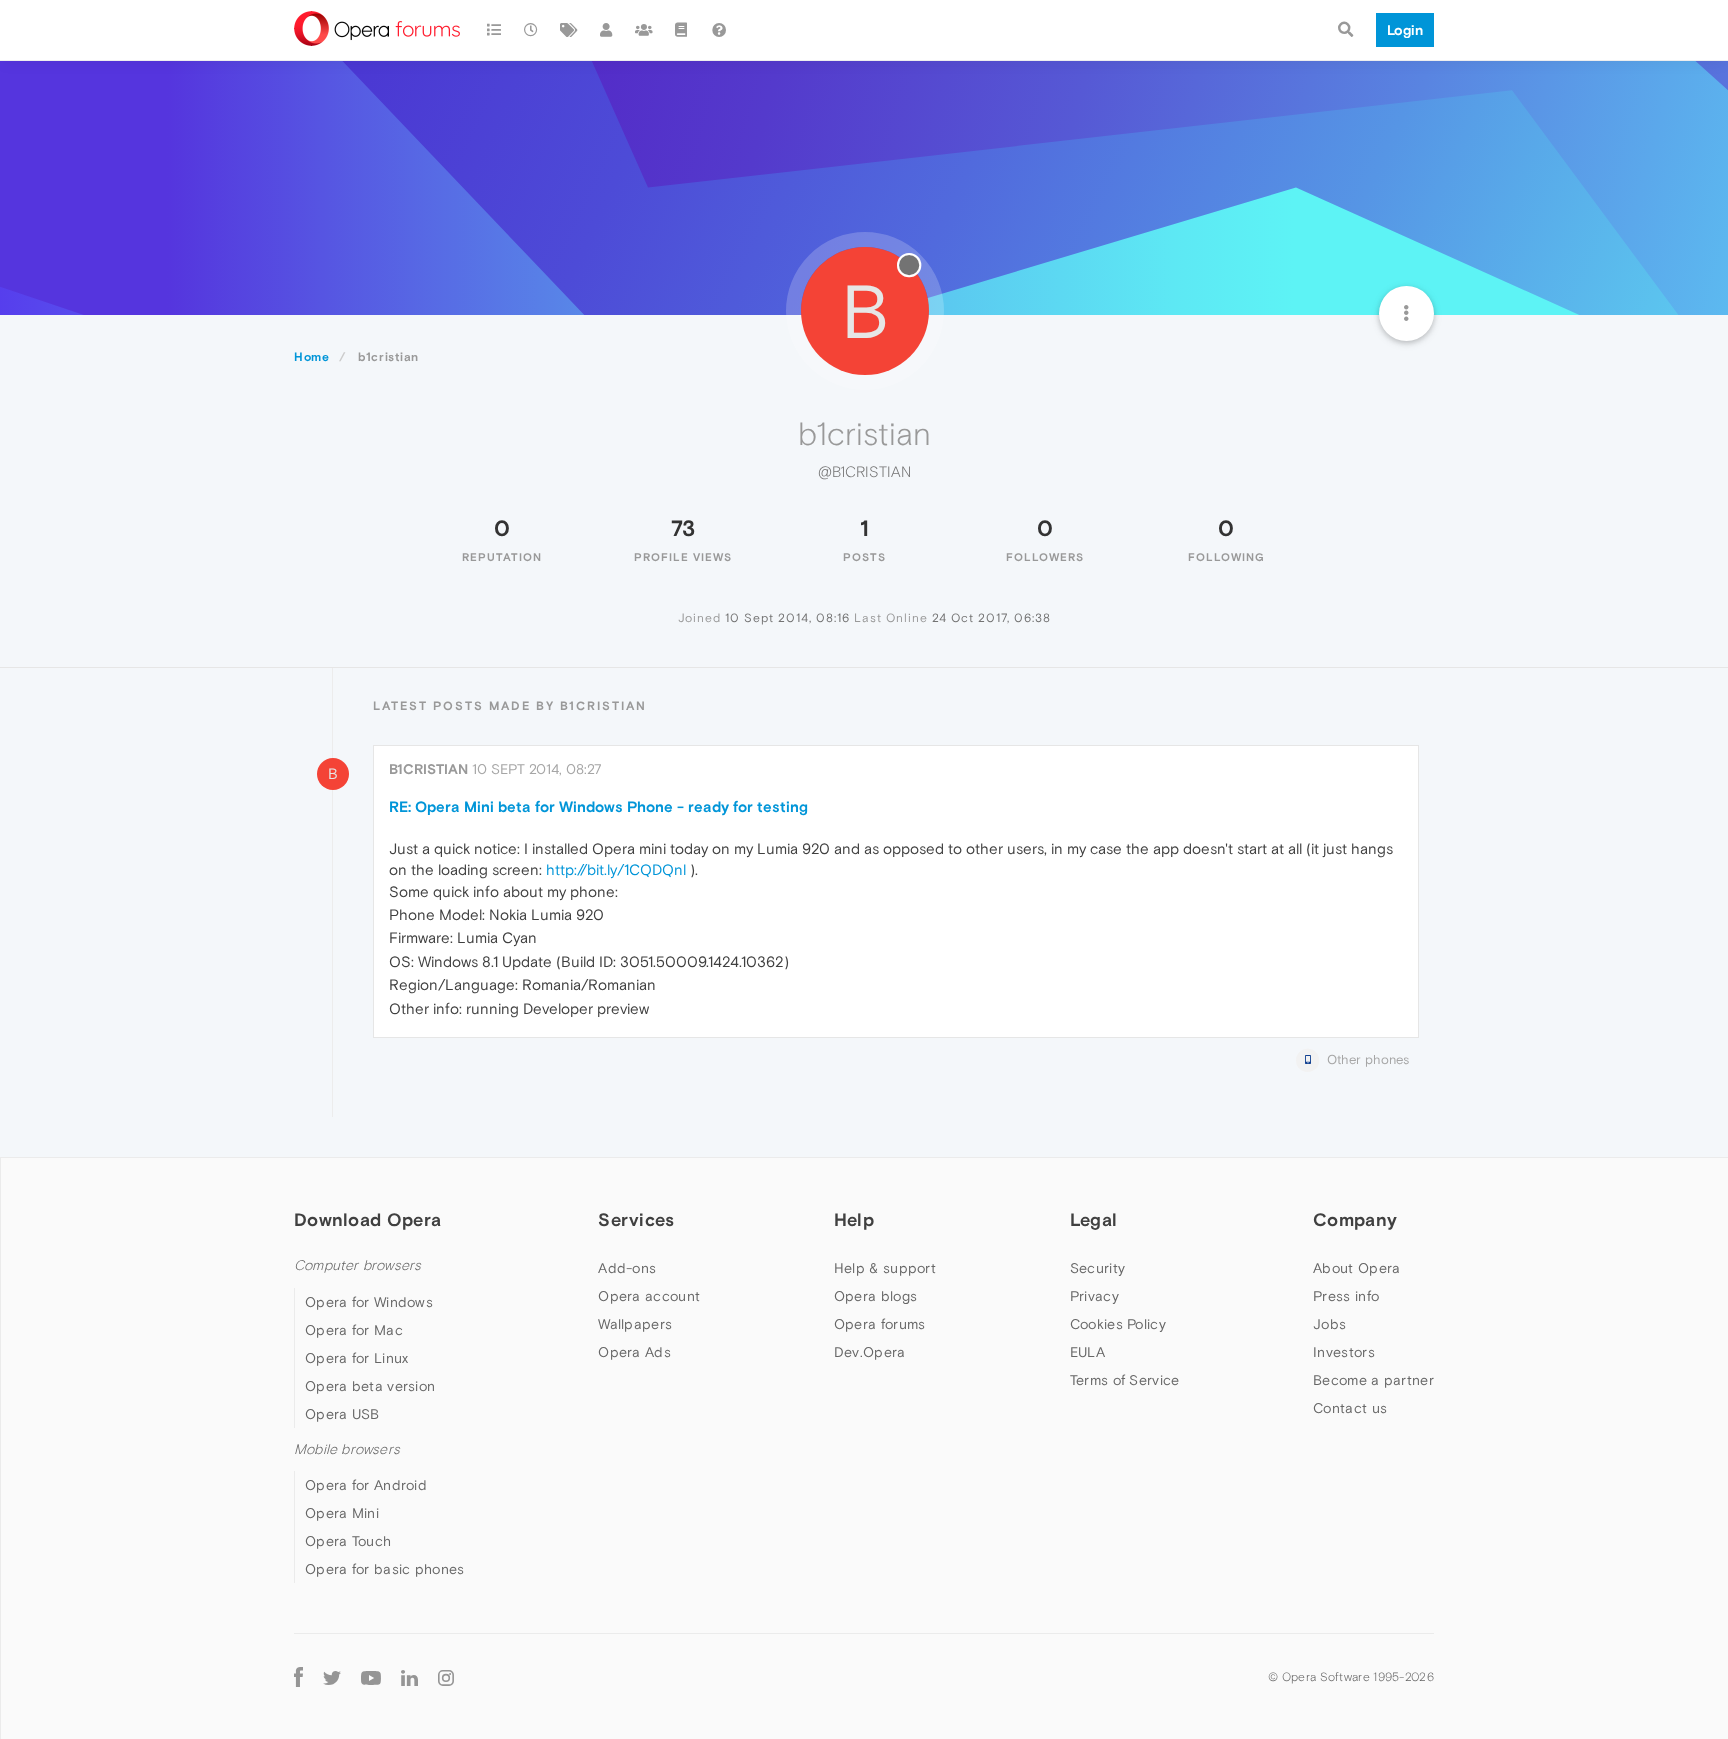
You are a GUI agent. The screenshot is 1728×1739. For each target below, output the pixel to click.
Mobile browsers (347, 1449)
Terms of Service (1125, 1380)
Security (1097, 1268)
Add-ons (627, 1268)
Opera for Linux (357, 1358)
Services (636, 1219)
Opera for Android (366, 1485)
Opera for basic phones (385, 1569)
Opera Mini (342, 1513)
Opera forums (880, 1324)
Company (1355, 1219)
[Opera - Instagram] (446, 1676)
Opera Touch (348, 1541)
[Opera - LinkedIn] (409, 1676)
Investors (1344, 1352)
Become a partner (1373, 1380)
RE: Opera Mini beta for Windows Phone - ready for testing (598, 806)
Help (854, 1219)
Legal (1094, 1219)
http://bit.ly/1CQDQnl (616, 869)
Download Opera (367, 1219)
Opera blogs (875, 1296)
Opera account (649, 1296)
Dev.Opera (870, 1352)
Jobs (1329, 1324)
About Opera (1356, 1268)
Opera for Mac (354, 1330)
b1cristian (428, 769)
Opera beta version (370, 1386)
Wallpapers (635, 1324)
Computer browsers (357, 1265)
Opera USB (342, 1414)
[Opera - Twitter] (332, 1676)
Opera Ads (634, 1352)
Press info (1346, 1296)
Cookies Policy (1118, 1324)
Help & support (885, 1268)
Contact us (1350, 1408)
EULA (1087, 1352)
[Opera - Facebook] (298, 1676)
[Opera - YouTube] (371, 1676)
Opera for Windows (369, 1302)
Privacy (1094, 1296)
